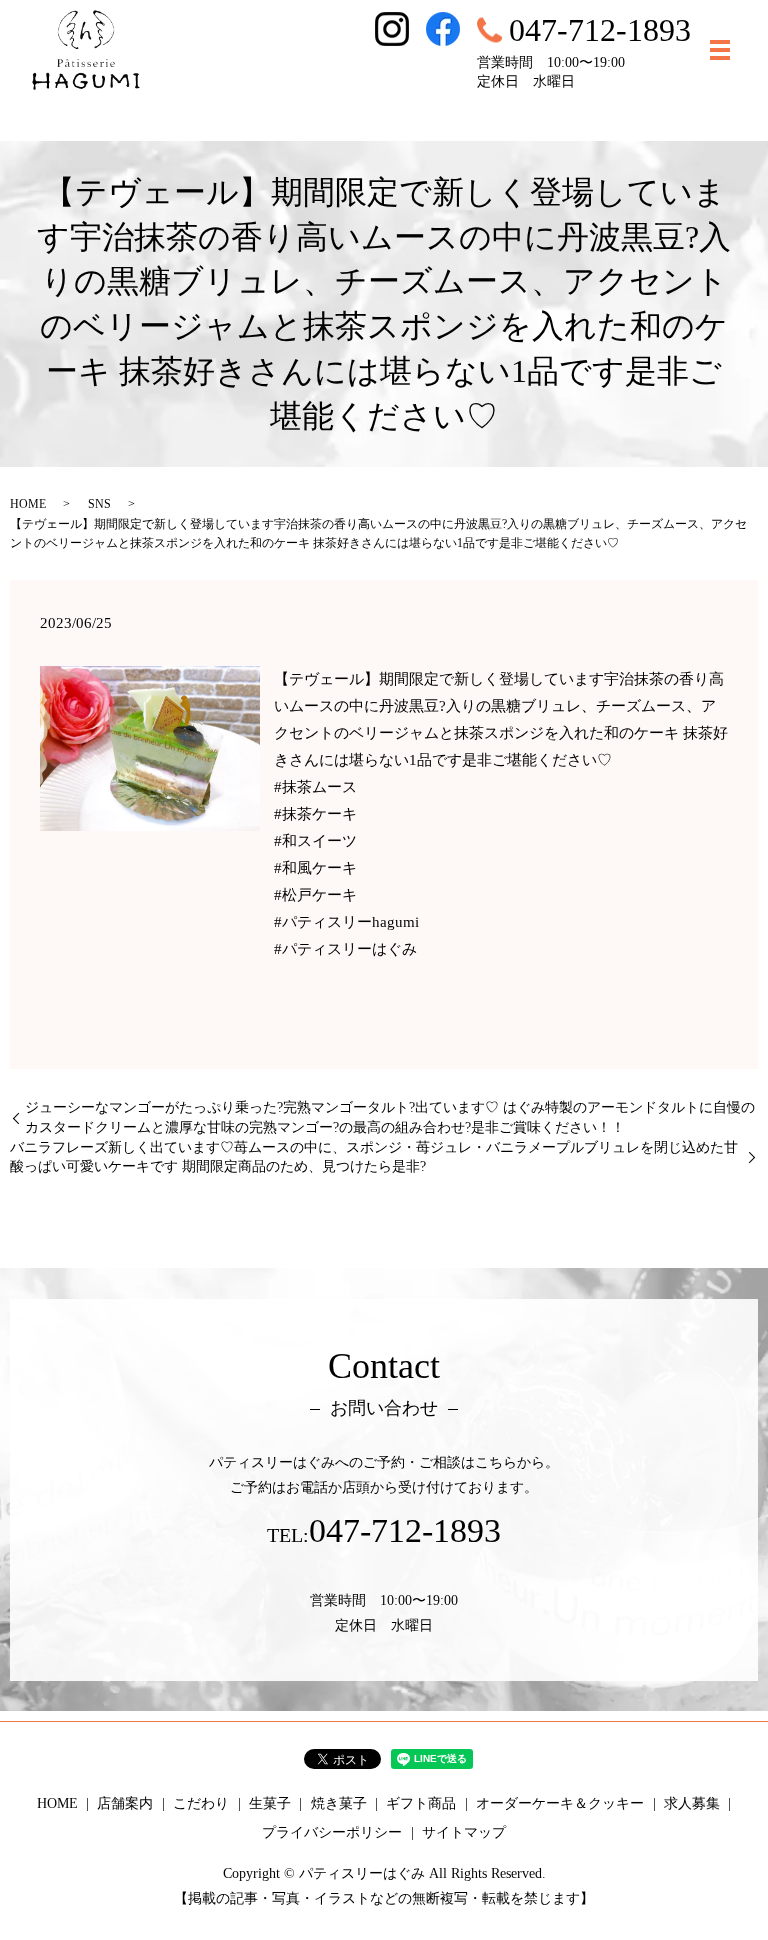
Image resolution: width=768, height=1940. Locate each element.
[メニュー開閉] (720, 50)
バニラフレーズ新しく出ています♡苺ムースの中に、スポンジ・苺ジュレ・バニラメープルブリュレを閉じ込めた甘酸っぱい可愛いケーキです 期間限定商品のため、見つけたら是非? (374, 1157)
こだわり (201, 1803)
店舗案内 (125, 1803)
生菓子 (270, 1803)
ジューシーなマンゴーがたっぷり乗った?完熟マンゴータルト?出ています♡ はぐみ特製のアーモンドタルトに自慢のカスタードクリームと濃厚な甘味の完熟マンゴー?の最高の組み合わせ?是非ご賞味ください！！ (390, 1117)
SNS (99, 504)
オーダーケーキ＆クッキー (560, 1803)
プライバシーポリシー (332, 1832)
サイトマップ (464, 1832)
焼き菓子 (339, 1803)
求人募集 (692, 1803)
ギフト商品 (421, 1803)
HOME (28, 504)
